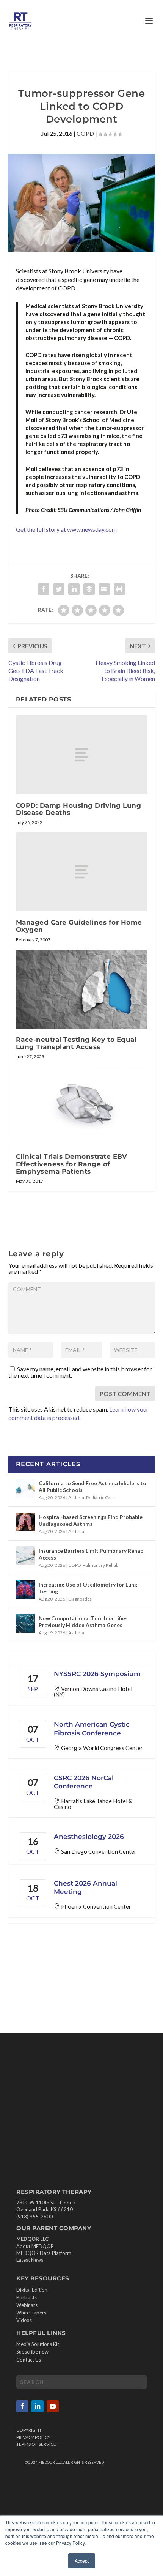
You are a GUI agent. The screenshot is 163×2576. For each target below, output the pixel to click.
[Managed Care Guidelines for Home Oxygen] (82, 872)
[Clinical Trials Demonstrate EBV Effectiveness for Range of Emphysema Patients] (82, 1106)
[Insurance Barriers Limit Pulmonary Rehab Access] (25, 1556)
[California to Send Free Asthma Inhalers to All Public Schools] (25, 1488)
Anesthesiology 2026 (89, 1837)
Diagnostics (80, 1599)
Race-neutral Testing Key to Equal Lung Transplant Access (76, 1043)
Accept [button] (82, 2561)
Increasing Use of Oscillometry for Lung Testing (88, 1588)
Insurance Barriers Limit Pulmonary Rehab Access (91, 1554)
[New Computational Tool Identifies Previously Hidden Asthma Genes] (25, 1623)
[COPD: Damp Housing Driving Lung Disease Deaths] (82, 755)
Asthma (76, 1498)
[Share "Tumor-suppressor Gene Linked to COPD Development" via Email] (104, 589)
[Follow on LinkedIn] (38, 2406)
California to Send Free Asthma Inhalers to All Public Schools (92, 1487)
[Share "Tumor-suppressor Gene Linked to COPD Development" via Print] (119, 589)
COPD (85, 133)
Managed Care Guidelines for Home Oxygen (79, 926)
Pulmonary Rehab (100, 1565)
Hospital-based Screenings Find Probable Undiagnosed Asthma (91, 1520)
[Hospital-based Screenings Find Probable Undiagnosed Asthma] (25, 1522)
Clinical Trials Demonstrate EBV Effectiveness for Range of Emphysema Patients (72, 1164)
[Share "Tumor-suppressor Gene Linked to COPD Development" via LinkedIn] (74, 589)
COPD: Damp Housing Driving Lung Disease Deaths (79, 809)
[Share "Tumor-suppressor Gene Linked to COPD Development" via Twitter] (59, 589)
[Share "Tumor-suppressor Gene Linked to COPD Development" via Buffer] (89, 589)
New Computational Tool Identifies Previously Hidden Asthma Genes (83, 1622)
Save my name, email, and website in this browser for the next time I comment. (80, 1372)
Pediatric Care (100, 1498)
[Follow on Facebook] (22, 2406)
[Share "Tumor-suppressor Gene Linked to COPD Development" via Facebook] (44, 589)
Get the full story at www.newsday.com (66, 529)
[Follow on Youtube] (53, 2406)
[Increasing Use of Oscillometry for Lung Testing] (25, 1590)
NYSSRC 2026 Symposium (97, 1674)
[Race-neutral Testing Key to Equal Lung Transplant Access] (82, 989)
